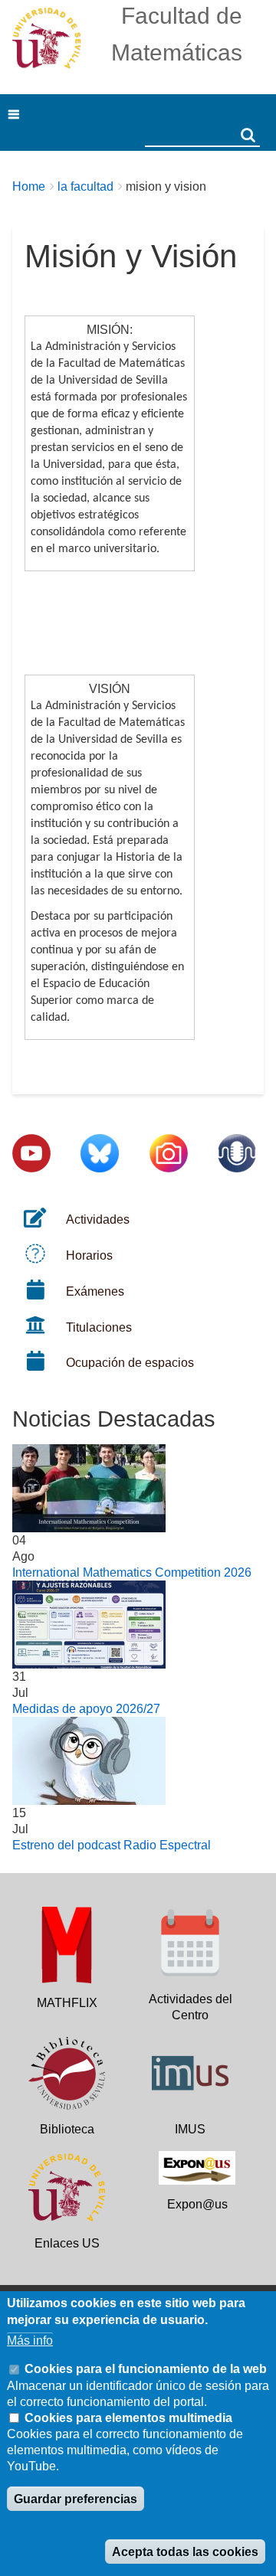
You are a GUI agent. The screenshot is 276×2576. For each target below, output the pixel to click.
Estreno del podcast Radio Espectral (112, 1845)
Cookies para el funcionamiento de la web (146, 2369)
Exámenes (95, 1291)
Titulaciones (99, 1327)
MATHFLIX (67, 2003)
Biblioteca (67, 2129)
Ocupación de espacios (130, 1363)
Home (29, 186)
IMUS (190, 2129)
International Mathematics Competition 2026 (132, 1572)
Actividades (98, 1219)
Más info (30, 2341)
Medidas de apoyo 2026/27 (86, 1709)
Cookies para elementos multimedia (128, 2418)
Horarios (89, 1255)
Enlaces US (67, 2243)
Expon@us (197, 2204)
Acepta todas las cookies (185, 2552)
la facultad (85, 186)
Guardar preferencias (76, 2499)
